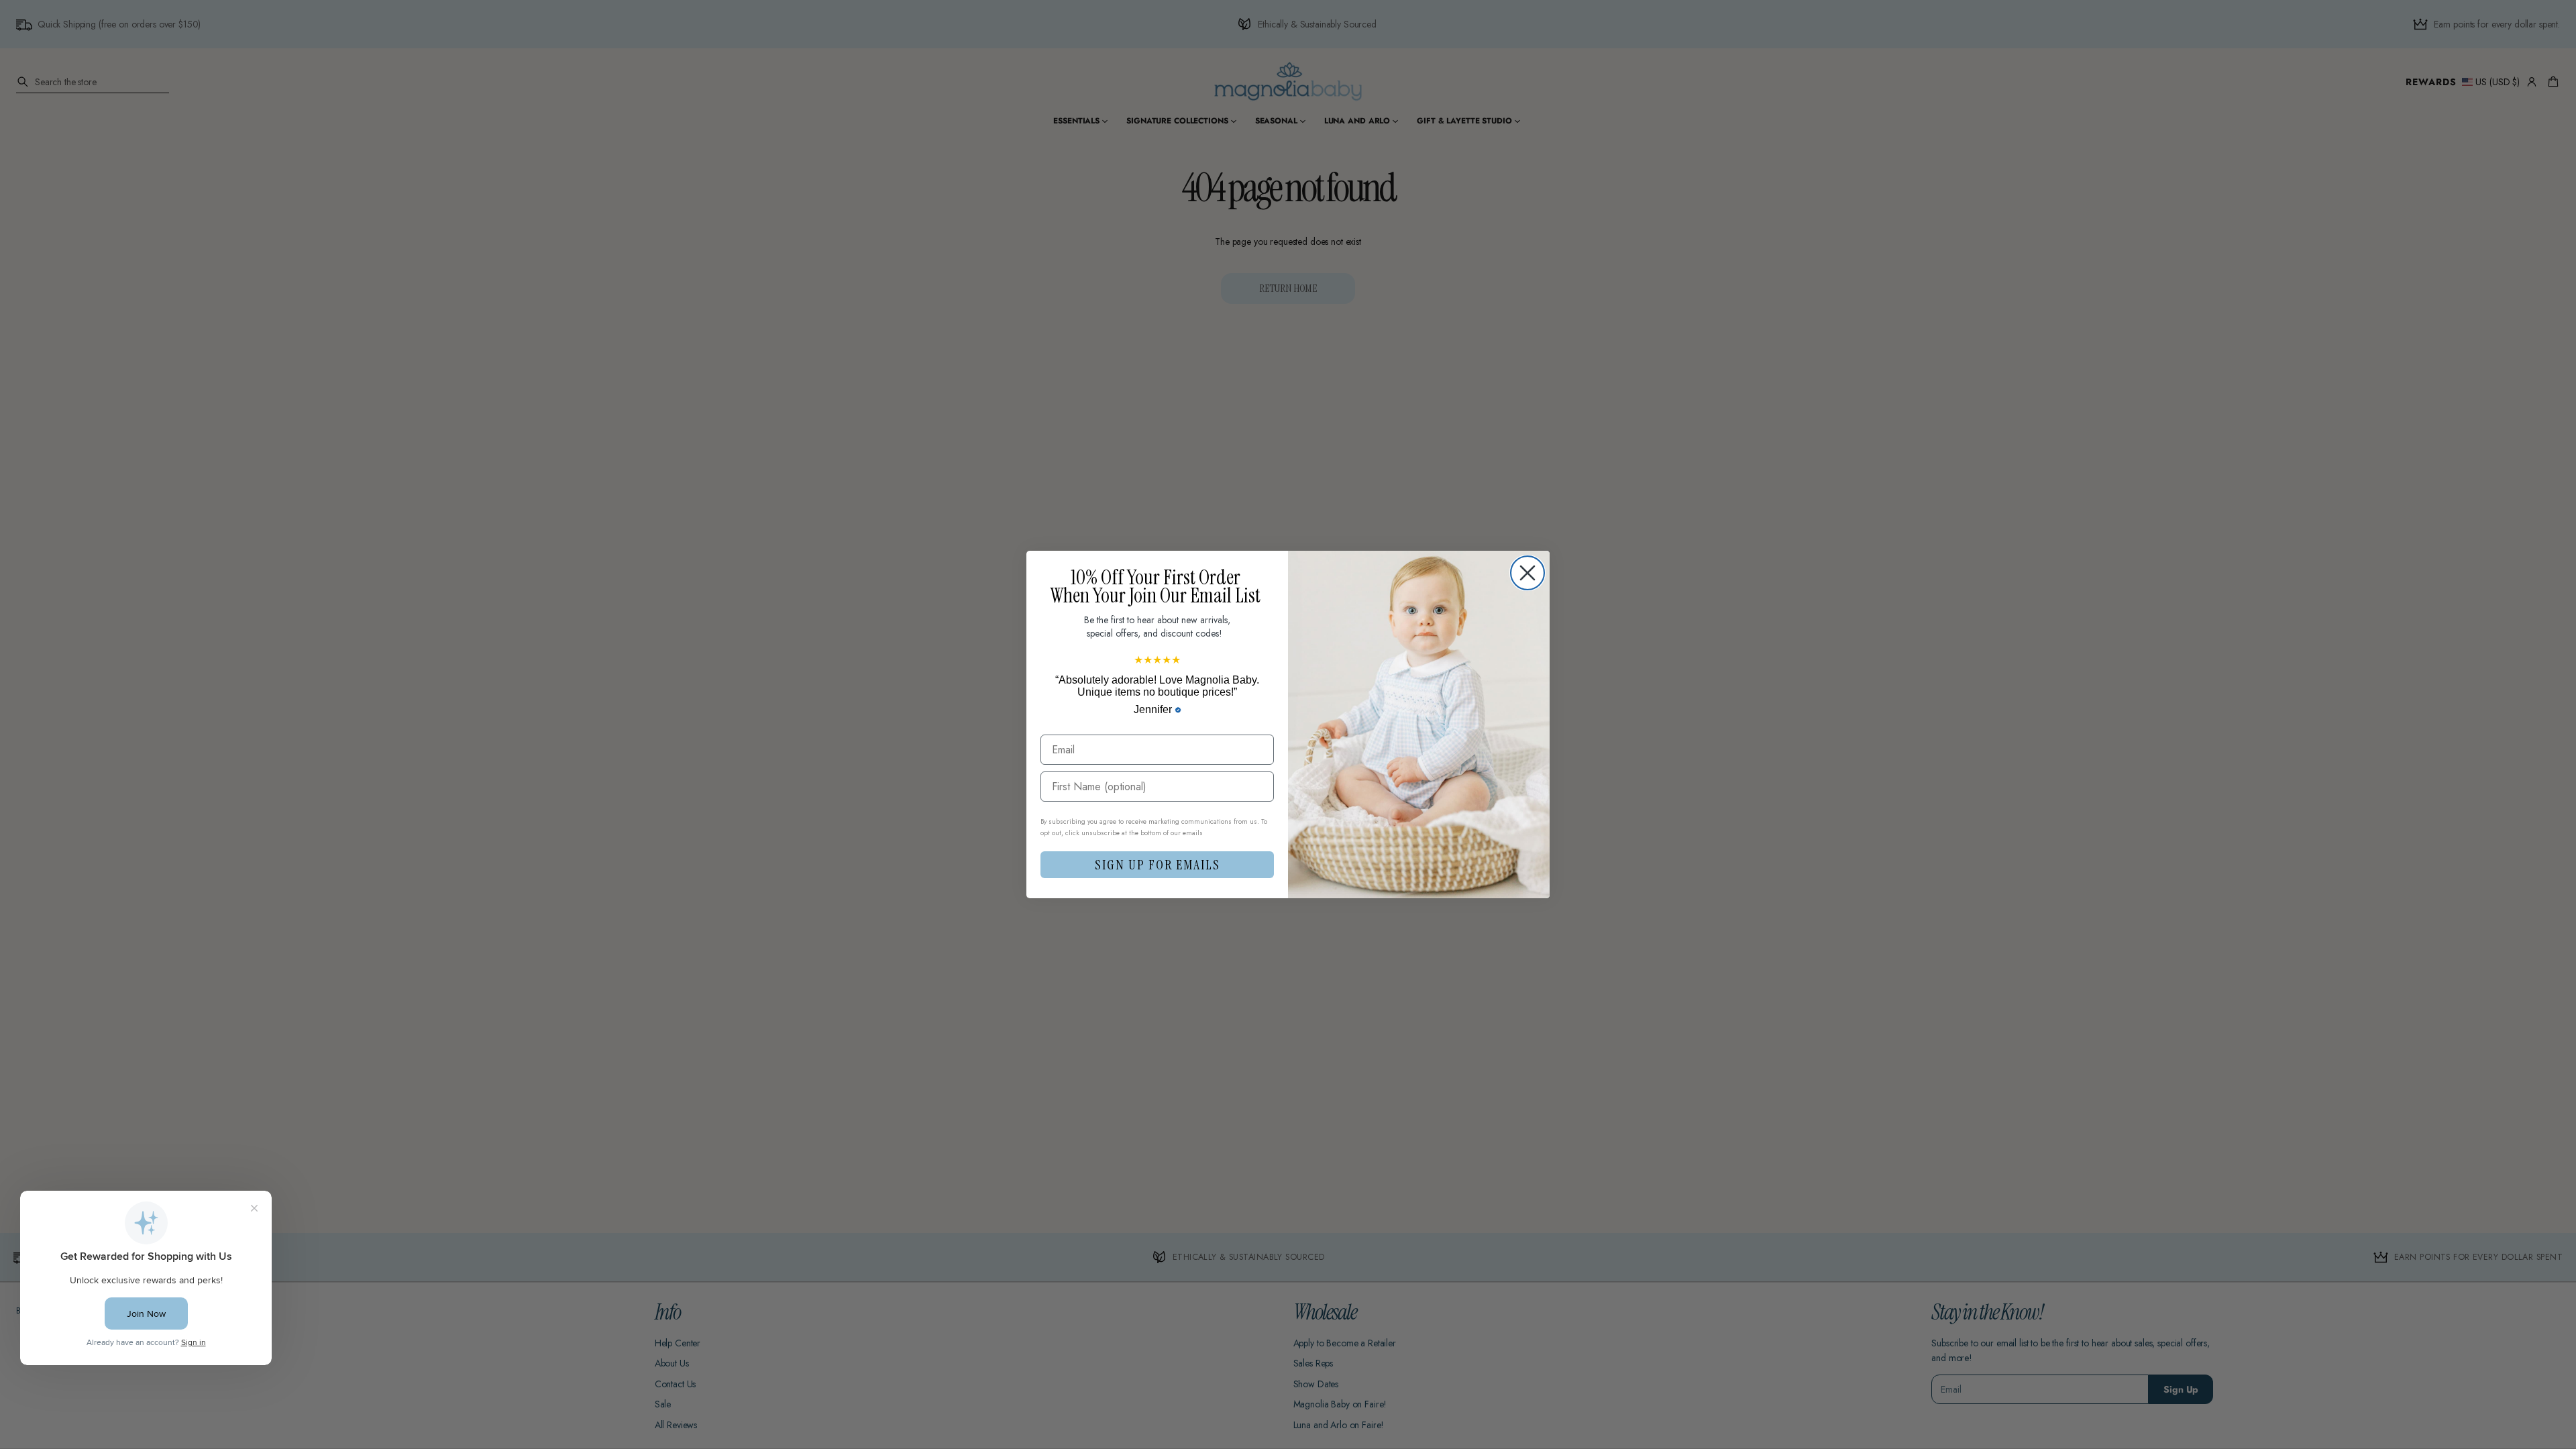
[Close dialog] (1527, 573)
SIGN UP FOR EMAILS (1158, 865)
